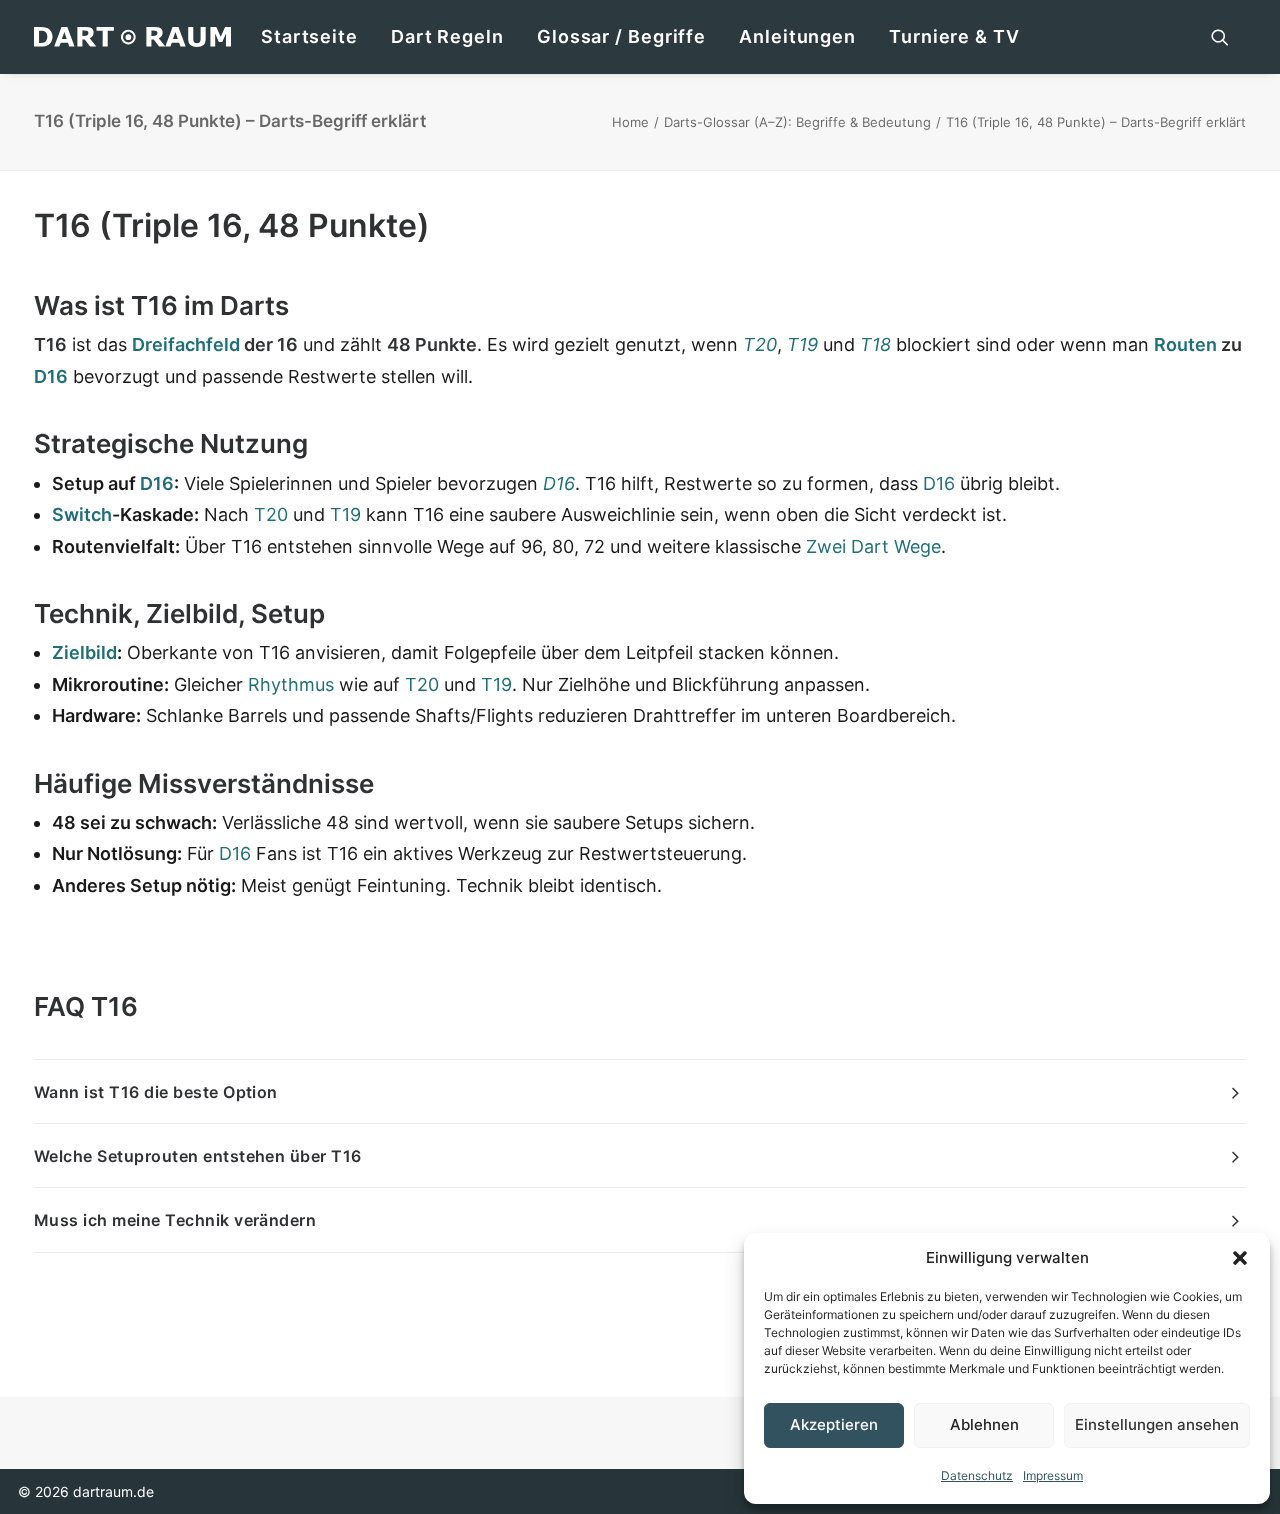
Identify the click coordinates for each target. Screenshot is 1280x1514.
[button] (1240, 1258)
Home (630, 122)
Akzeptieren (834, 1424)
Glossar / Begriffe (621, 36)
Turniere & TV (954, 36)
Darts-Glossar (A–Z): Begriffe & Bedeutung (797, 122)
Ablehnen (984, 1424)
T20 (760, 344)
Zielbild (84, 652)
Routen (1185, 344)
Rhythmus (291, 684)
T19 (802, 344)
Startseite (309, 36)
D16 (51, 376)
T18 (875, 344)
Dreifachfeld (186, 344)
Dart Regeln (447, 36)
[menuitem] (309, 37)
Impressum (1053, 1475)
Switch (82, 514)
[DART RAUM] (132, 37)
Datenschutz (977, 1475)
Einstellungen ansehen (1157, 1424)
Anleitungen (797, 36)
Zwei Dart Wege (873, 546)
